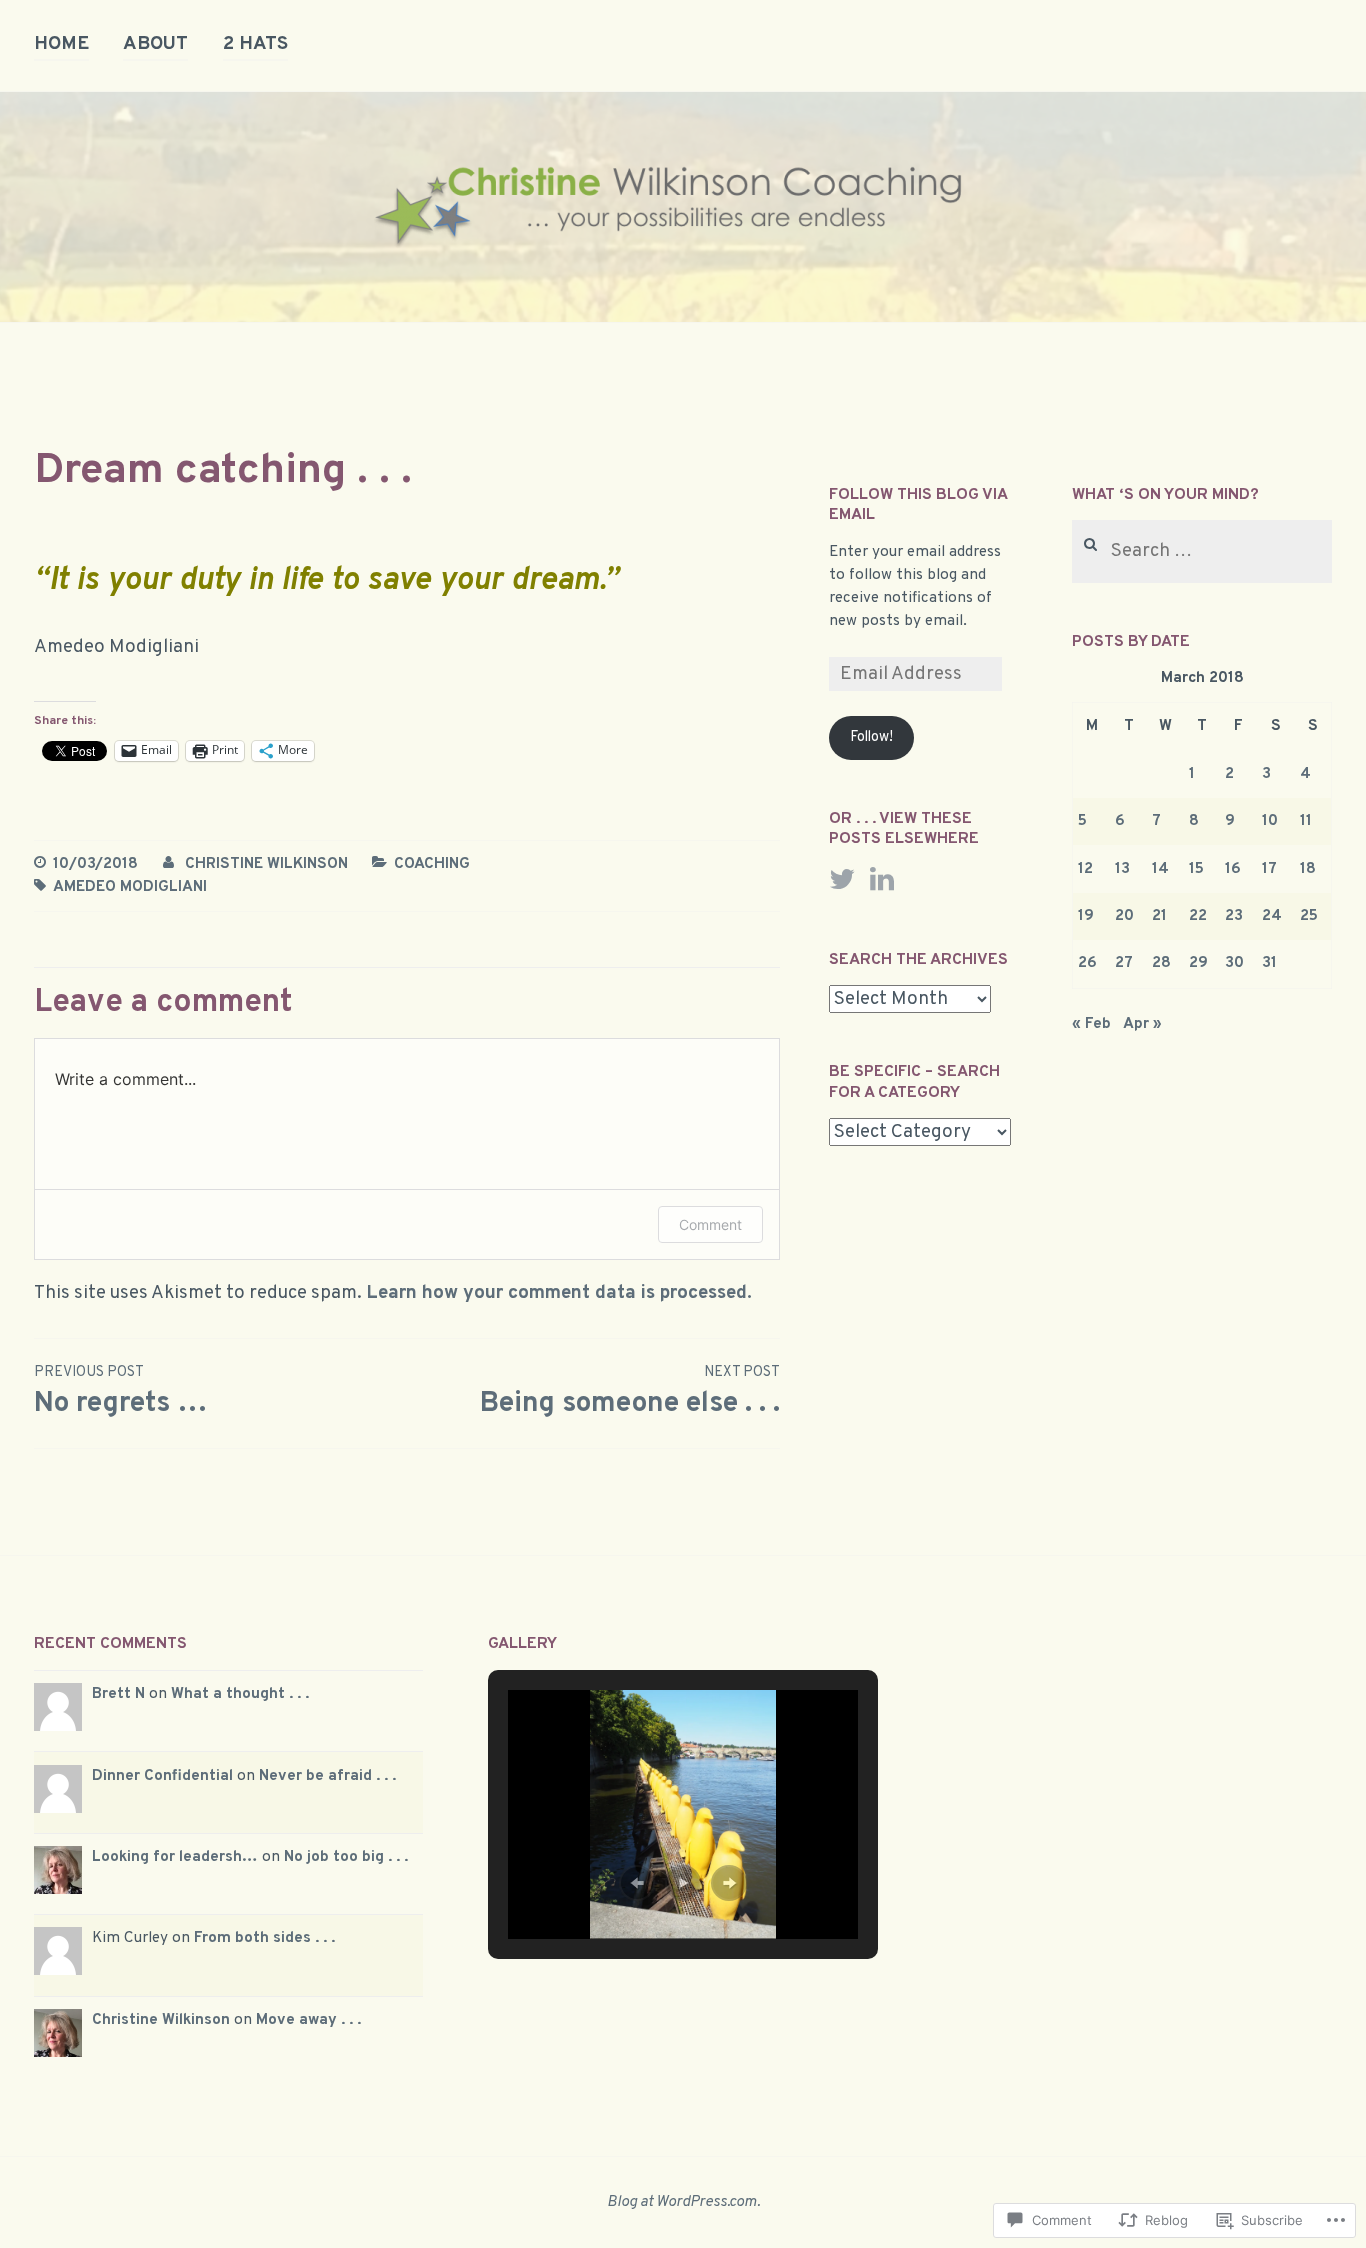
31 (1269, 963)
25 (1309, 916)
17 (1269, 869)
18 (1308, 869)
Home (61, 44)
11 (1306, 821)
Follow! (871, 737)
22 (1198, 916)
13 (1122, 869)
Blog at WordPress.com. (683, 2202)
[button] (637, 1883)
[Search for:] (1202, 552)
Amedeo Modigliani (130, 887)
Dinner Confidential (162, 1776)
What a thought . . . (240, 1694)
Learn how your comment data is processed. (559, 1293)
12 (1085, 869)
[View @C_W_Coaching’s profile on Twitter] (842, 879)
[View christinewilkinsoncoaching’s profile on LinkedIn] (882, 879)
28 (1161, 963)
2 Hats (255, 44)
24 (1272, 916)
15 (1196, 869)
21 (1159, 916)
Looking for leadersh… (175, 1857)
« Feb (1091, 1024)
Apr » (1142, 1024)
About (155, 44)
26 (1087, 963)
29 (1198, 963)
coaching (432, 864)
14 (1160, 869)
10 (1270, 821)
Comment (710, 1224)
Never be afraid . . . (327, 1776)
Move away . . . (308, 2020)
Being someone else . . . (630, 1392)
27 (1124, 963)
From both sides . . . (264, 1938)
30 (1234, 963)
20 (1124, 916)
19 (1086, 916)
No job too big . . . (346, 1857)
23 (1234, 916)
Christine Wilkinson (266, 864)
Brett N (118, 1694)
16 (1233, 869)
